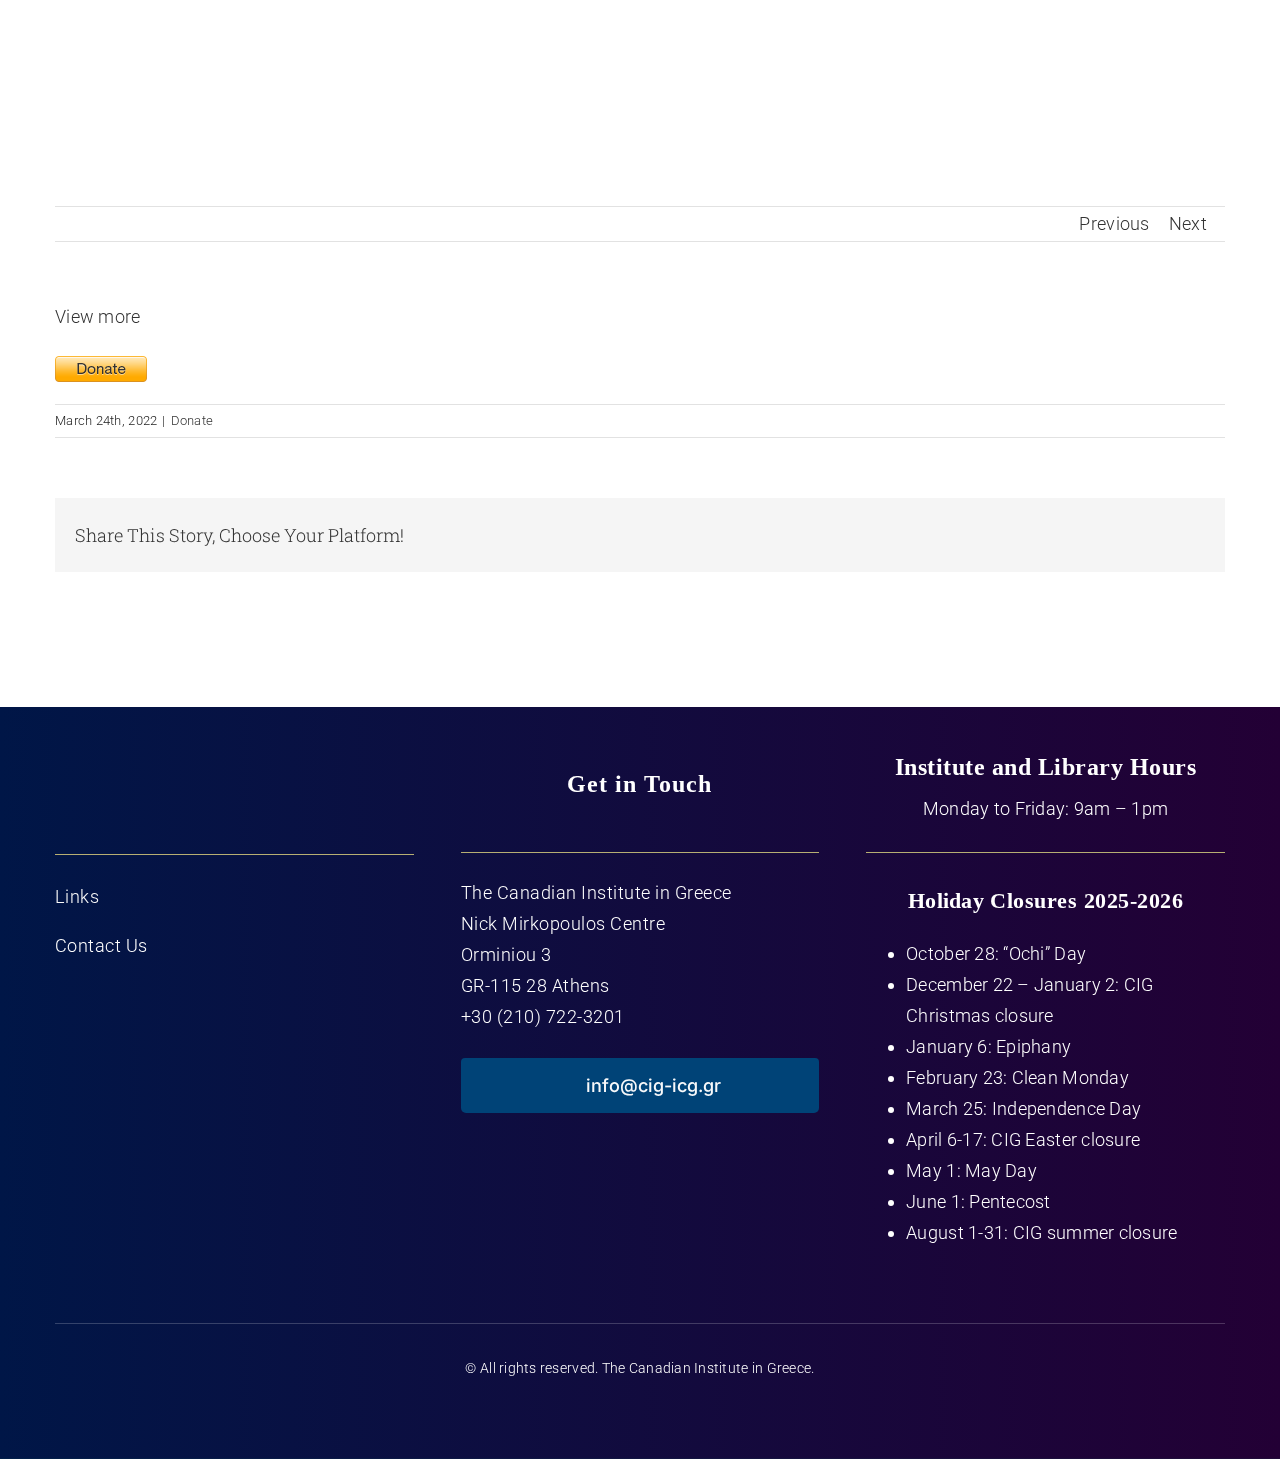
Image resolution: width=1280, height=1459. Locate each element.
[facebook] (561, 1412)
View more (97, 316)
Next (1188, 223)
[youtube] (639, 1412)
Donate (192, 420)
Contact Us (101, 945)
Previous (1114, 223)
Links (77, 896)
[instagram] (679, 1412)
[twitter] (600, 1412)
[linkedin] (718, 1412)
